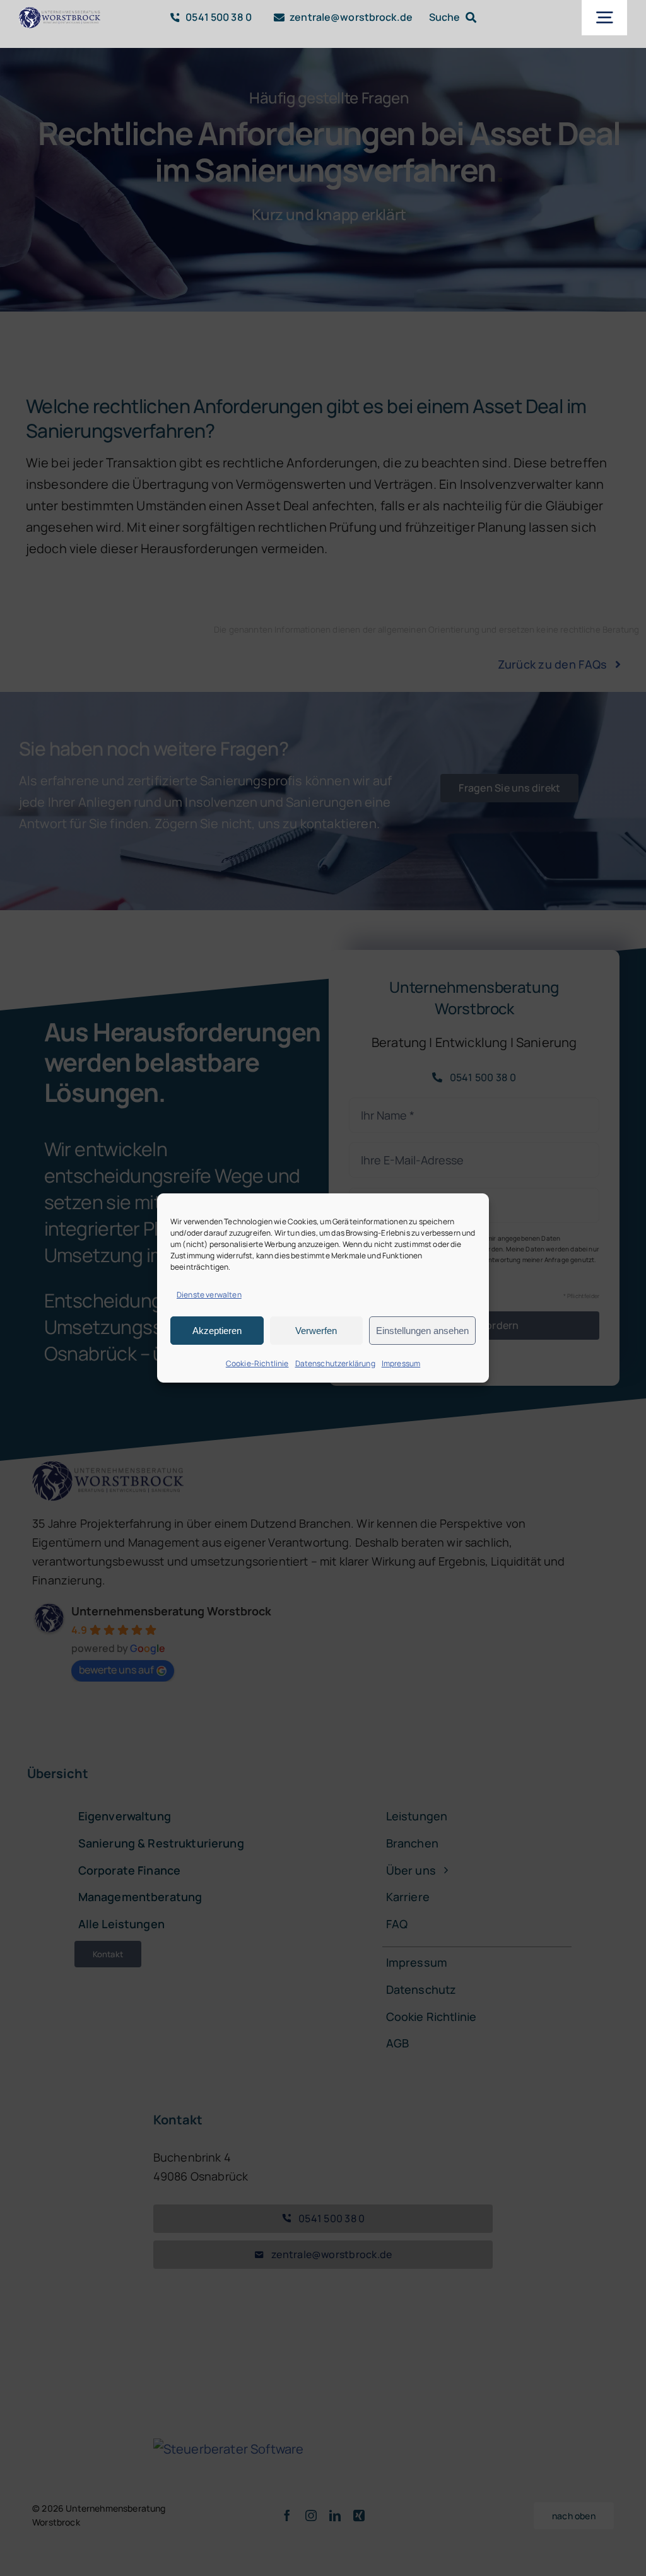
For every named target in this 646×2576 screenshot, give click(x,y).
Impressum (401, 1363)
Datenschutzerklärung (335, 1363)
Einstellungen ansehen (422, 1331)
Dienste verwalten (209, 1295)
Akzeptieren (217, 1331)
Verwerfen (316, 1331)
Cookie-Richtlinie (257, 1363)
